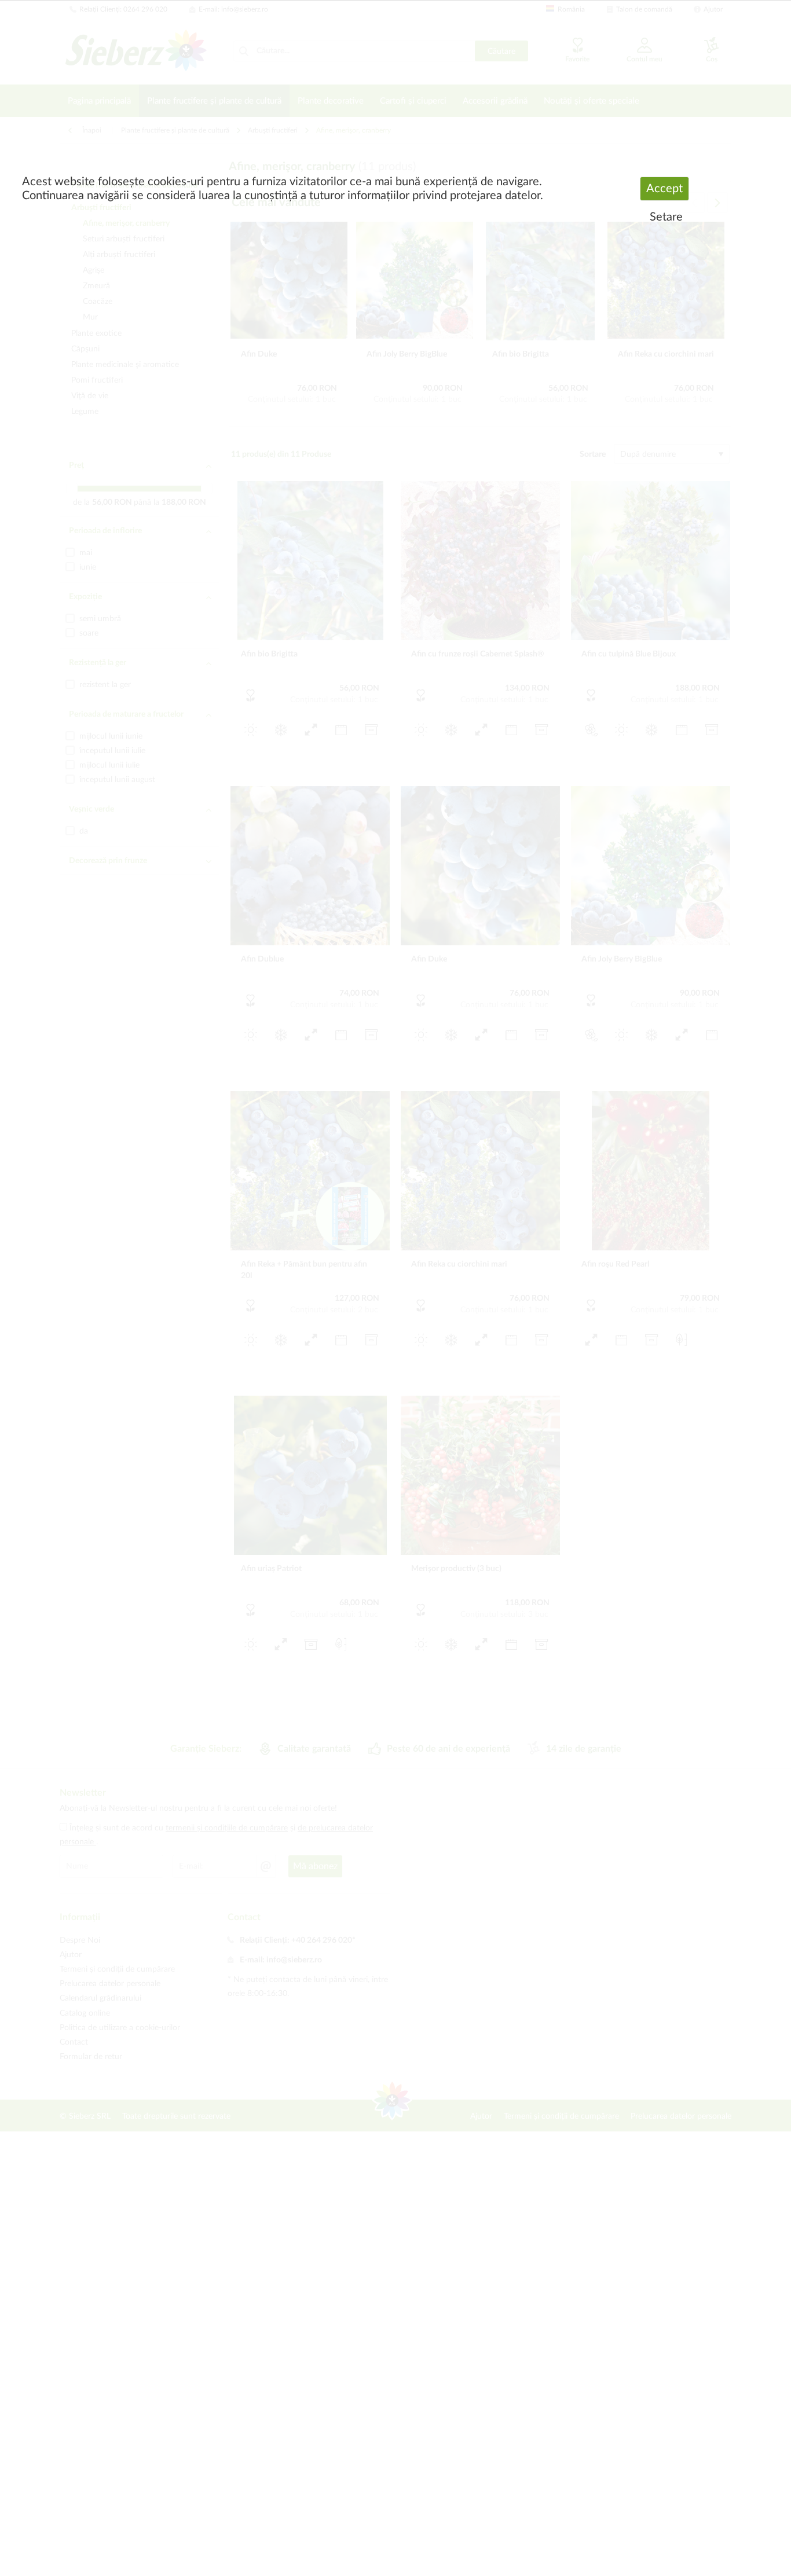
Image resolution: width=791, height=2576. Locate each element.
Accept (664, 189)
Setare (666, 217)
